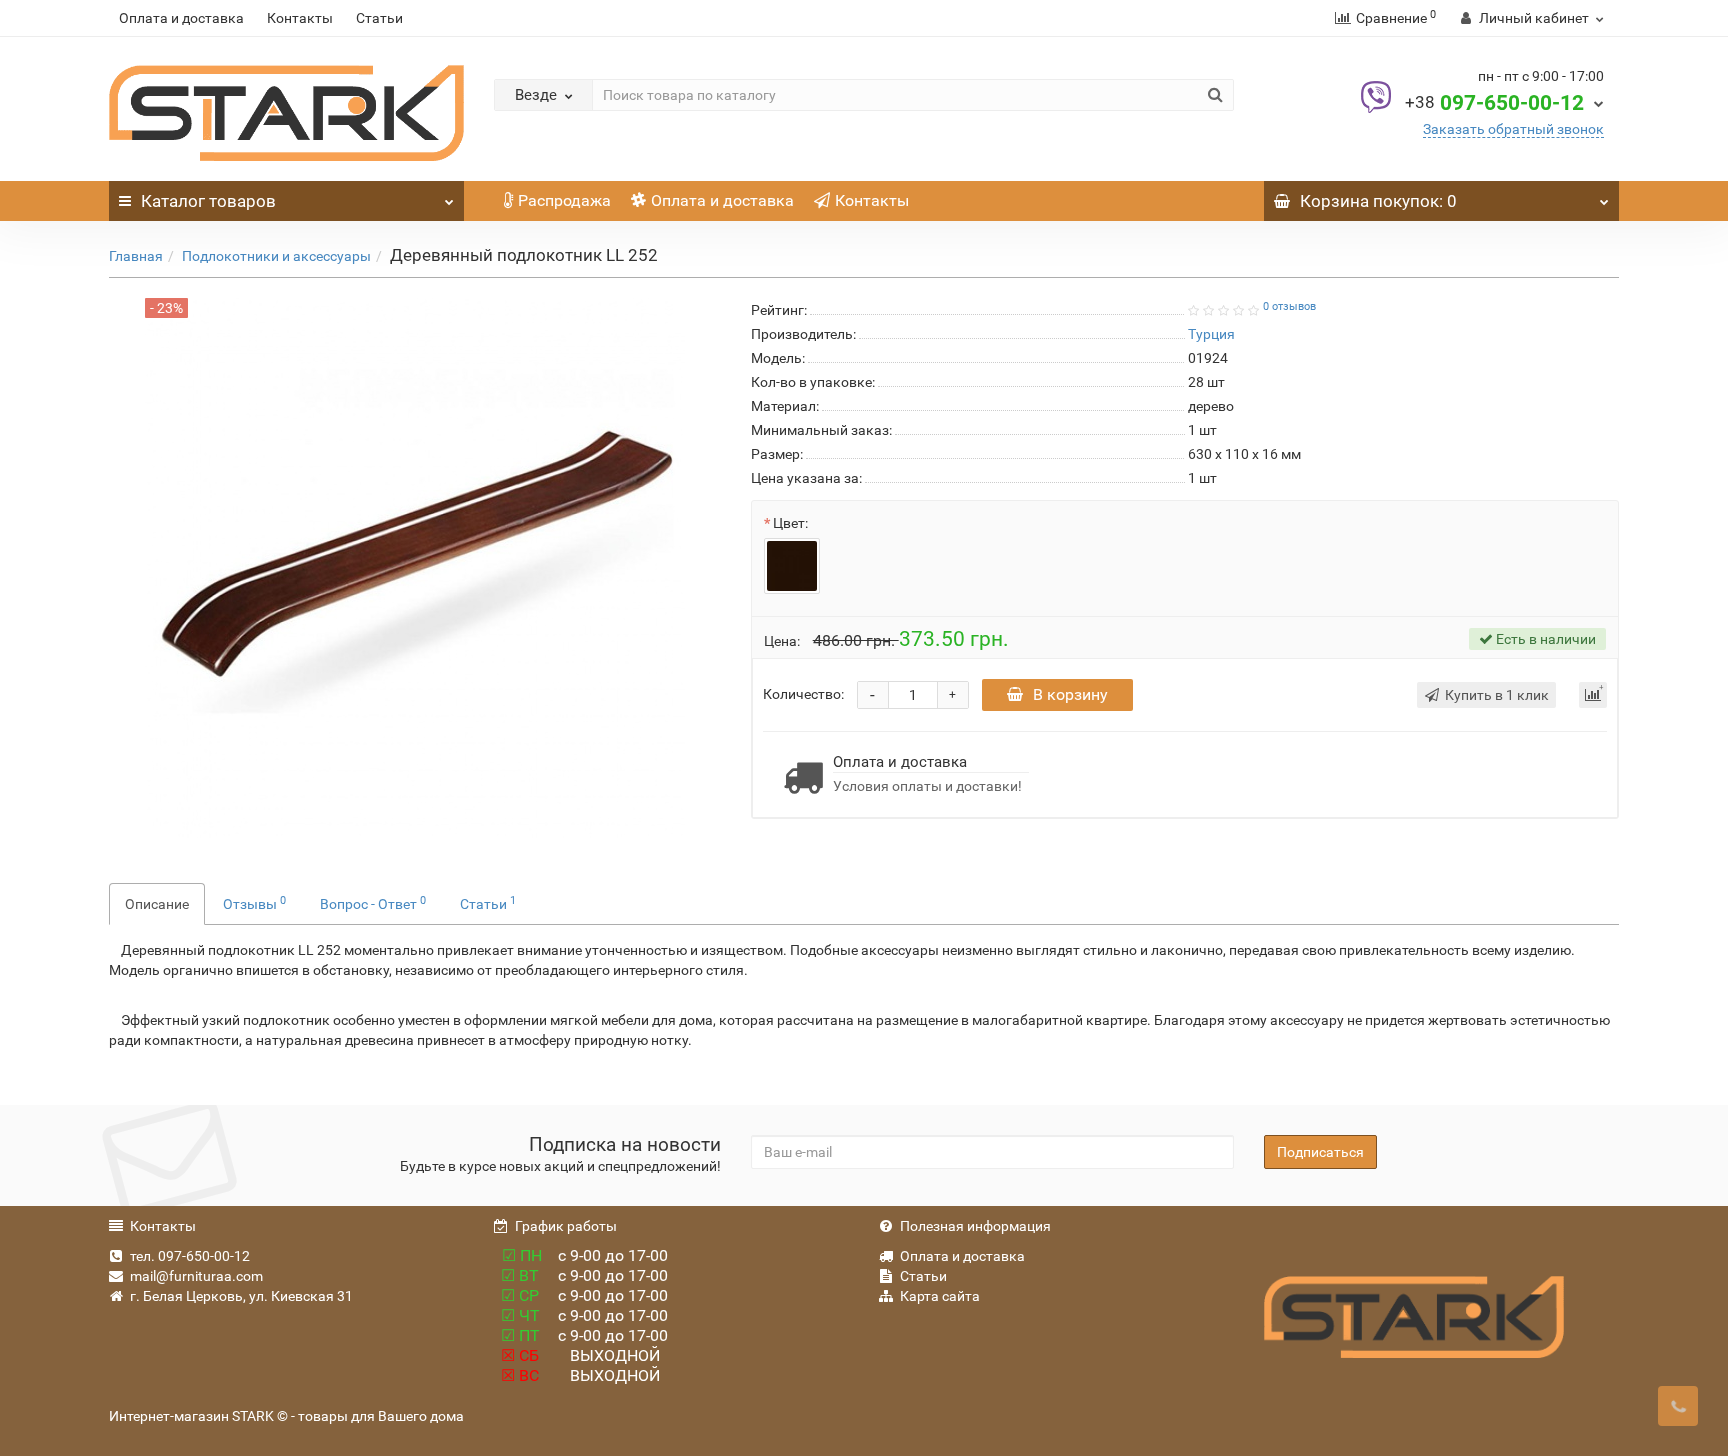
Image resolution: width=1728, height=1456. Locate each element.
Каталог (208, 201)
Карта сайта (940, 1296)
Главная (136, 256)
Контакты (300, 18)
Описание (157, 904)
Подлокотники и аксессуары (276, 256)
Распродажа (564, 200)
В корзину (1070, 694)
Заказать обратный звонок (1513, 129)
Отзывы (254, 903)
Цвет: (790, 523)
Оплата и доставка (181, 18)
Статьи (379, 18)
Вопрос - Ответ (373, 903)
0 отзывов (1289, 306)
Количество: (803, 694)
